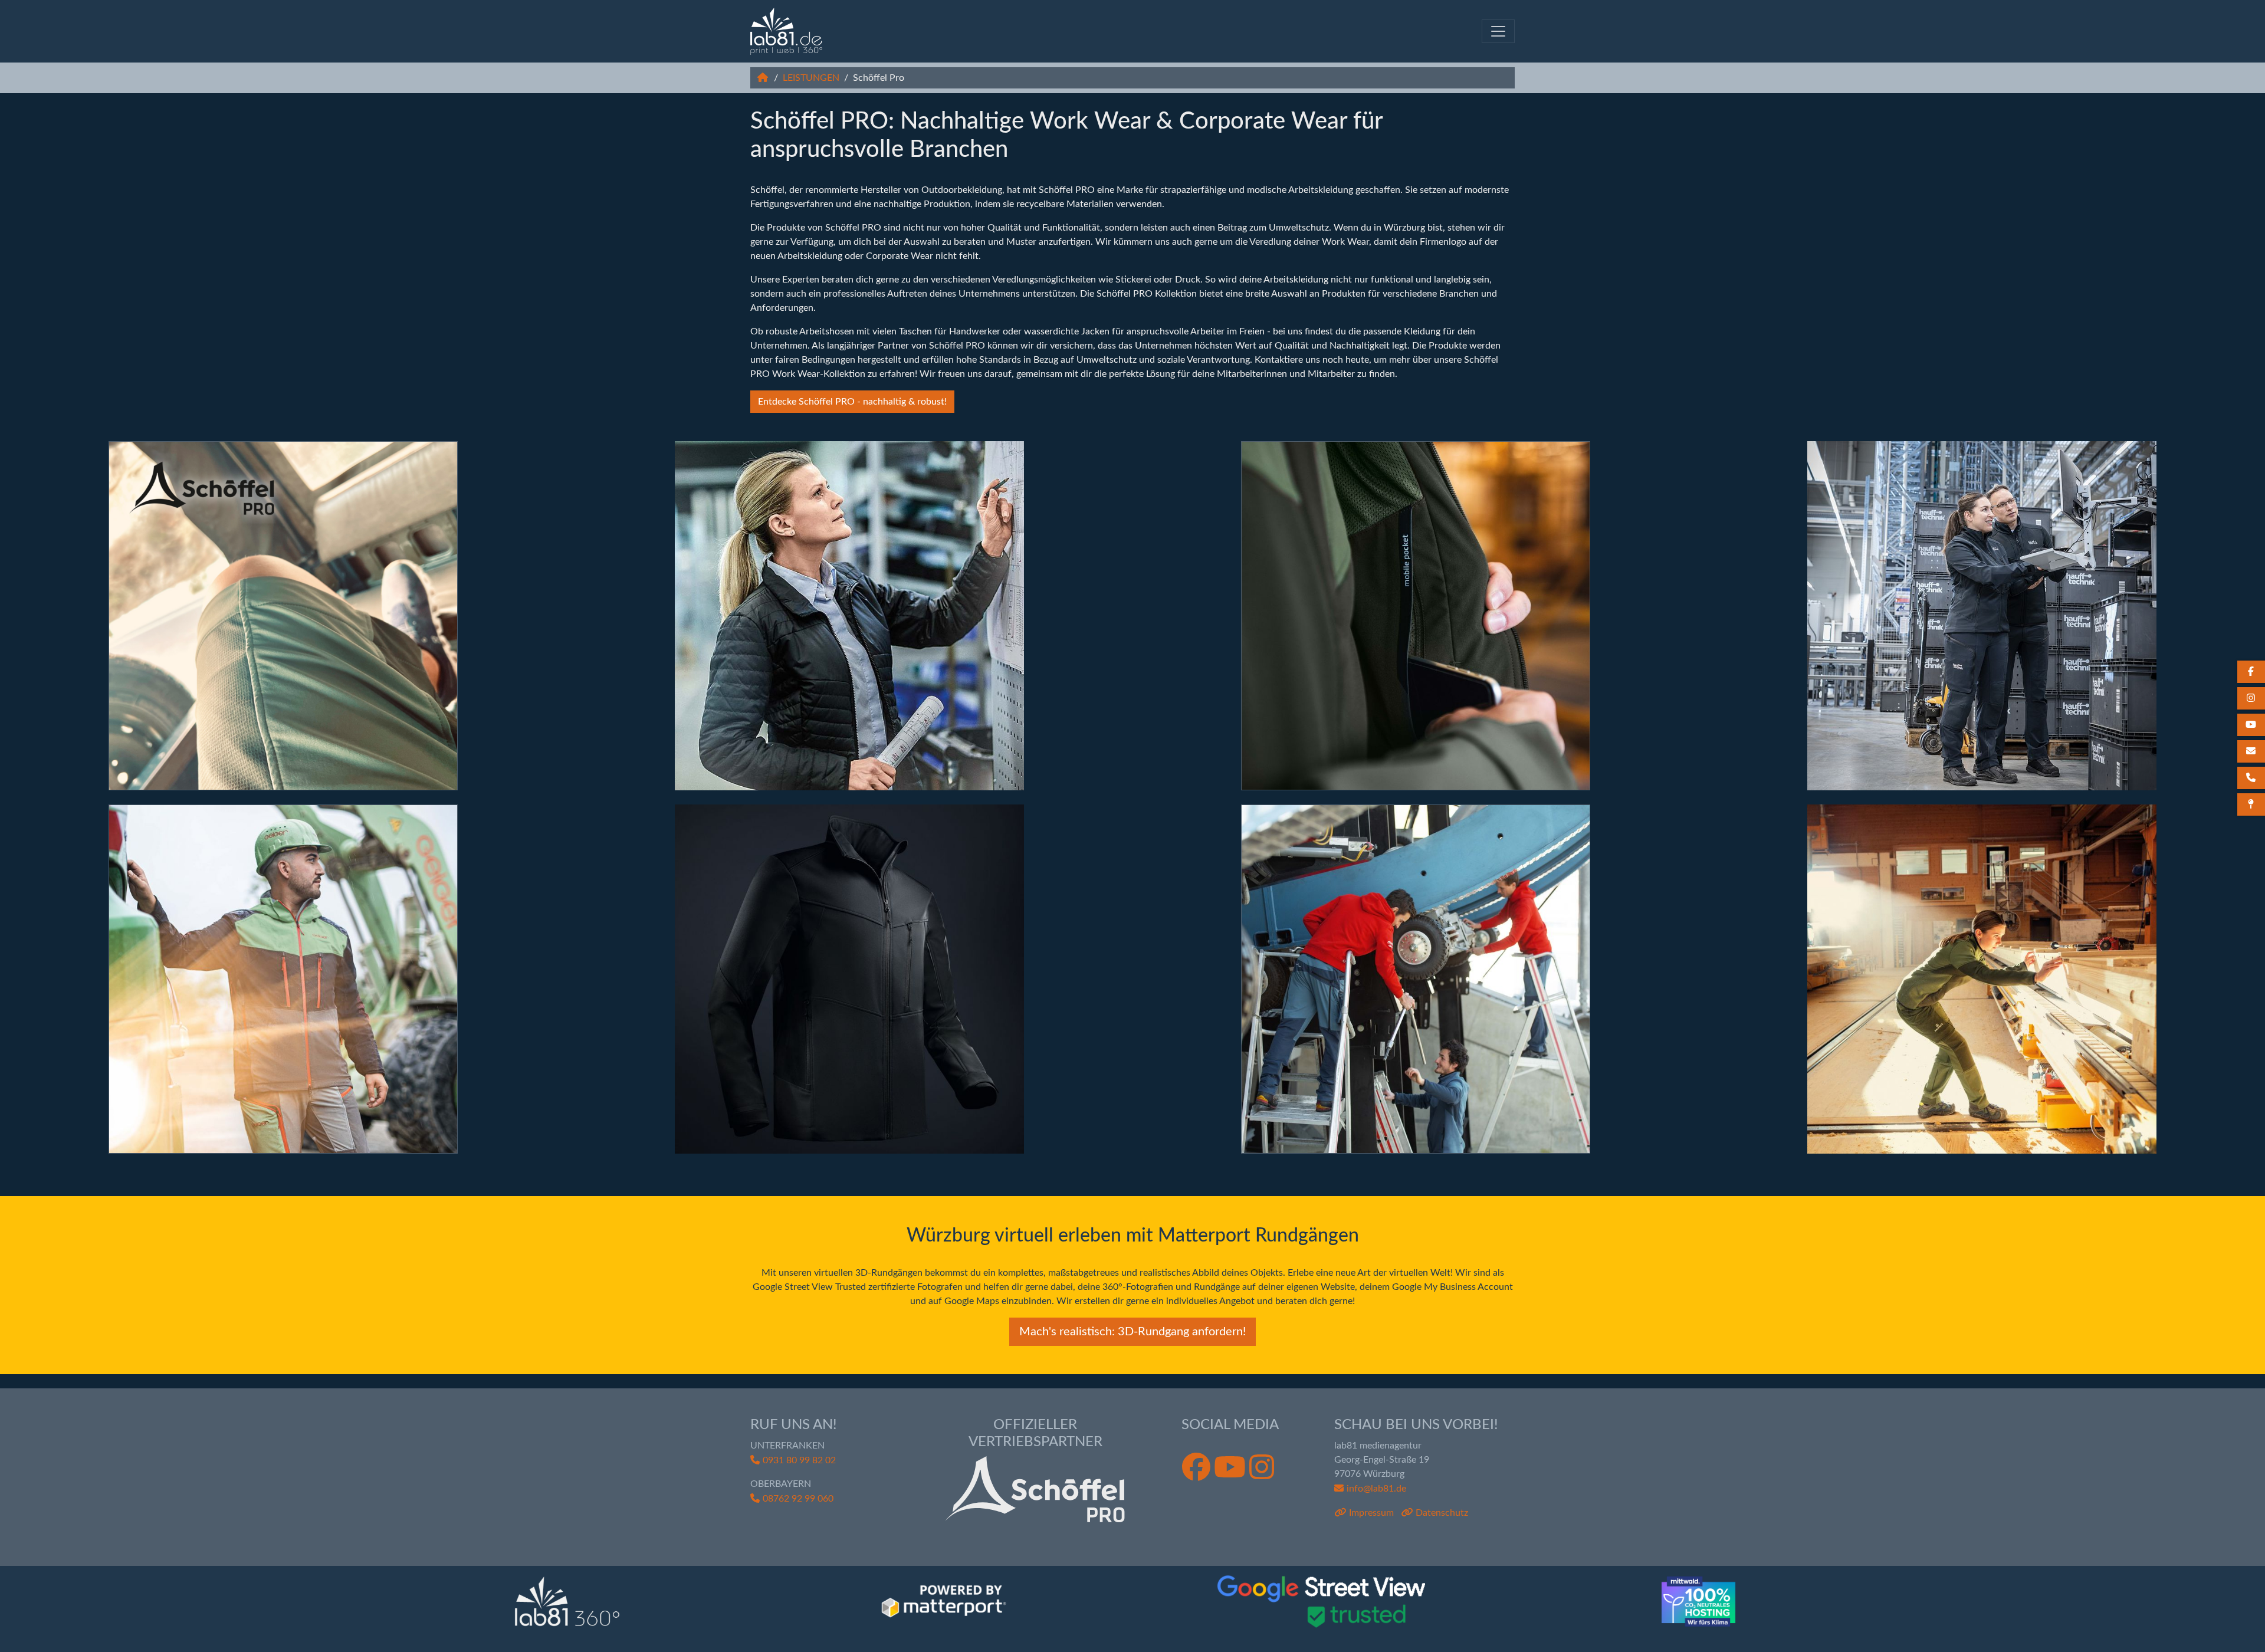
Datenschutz (1442, 1513)
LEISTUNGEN (811, 78)
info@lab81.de (1376, 1489)
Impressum (1371, 1513)
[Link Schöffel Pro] (786, 31)
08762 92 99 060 (798, 1499)
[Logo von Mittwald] (1698, 1602)
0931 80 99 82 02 (799, 1460)
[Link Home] (763, 78)
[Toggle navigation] (1498, 31)
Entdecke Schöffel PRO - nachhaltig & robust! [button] (852, 402)
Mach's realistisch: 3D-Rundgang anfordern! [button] (1132, 1332)
